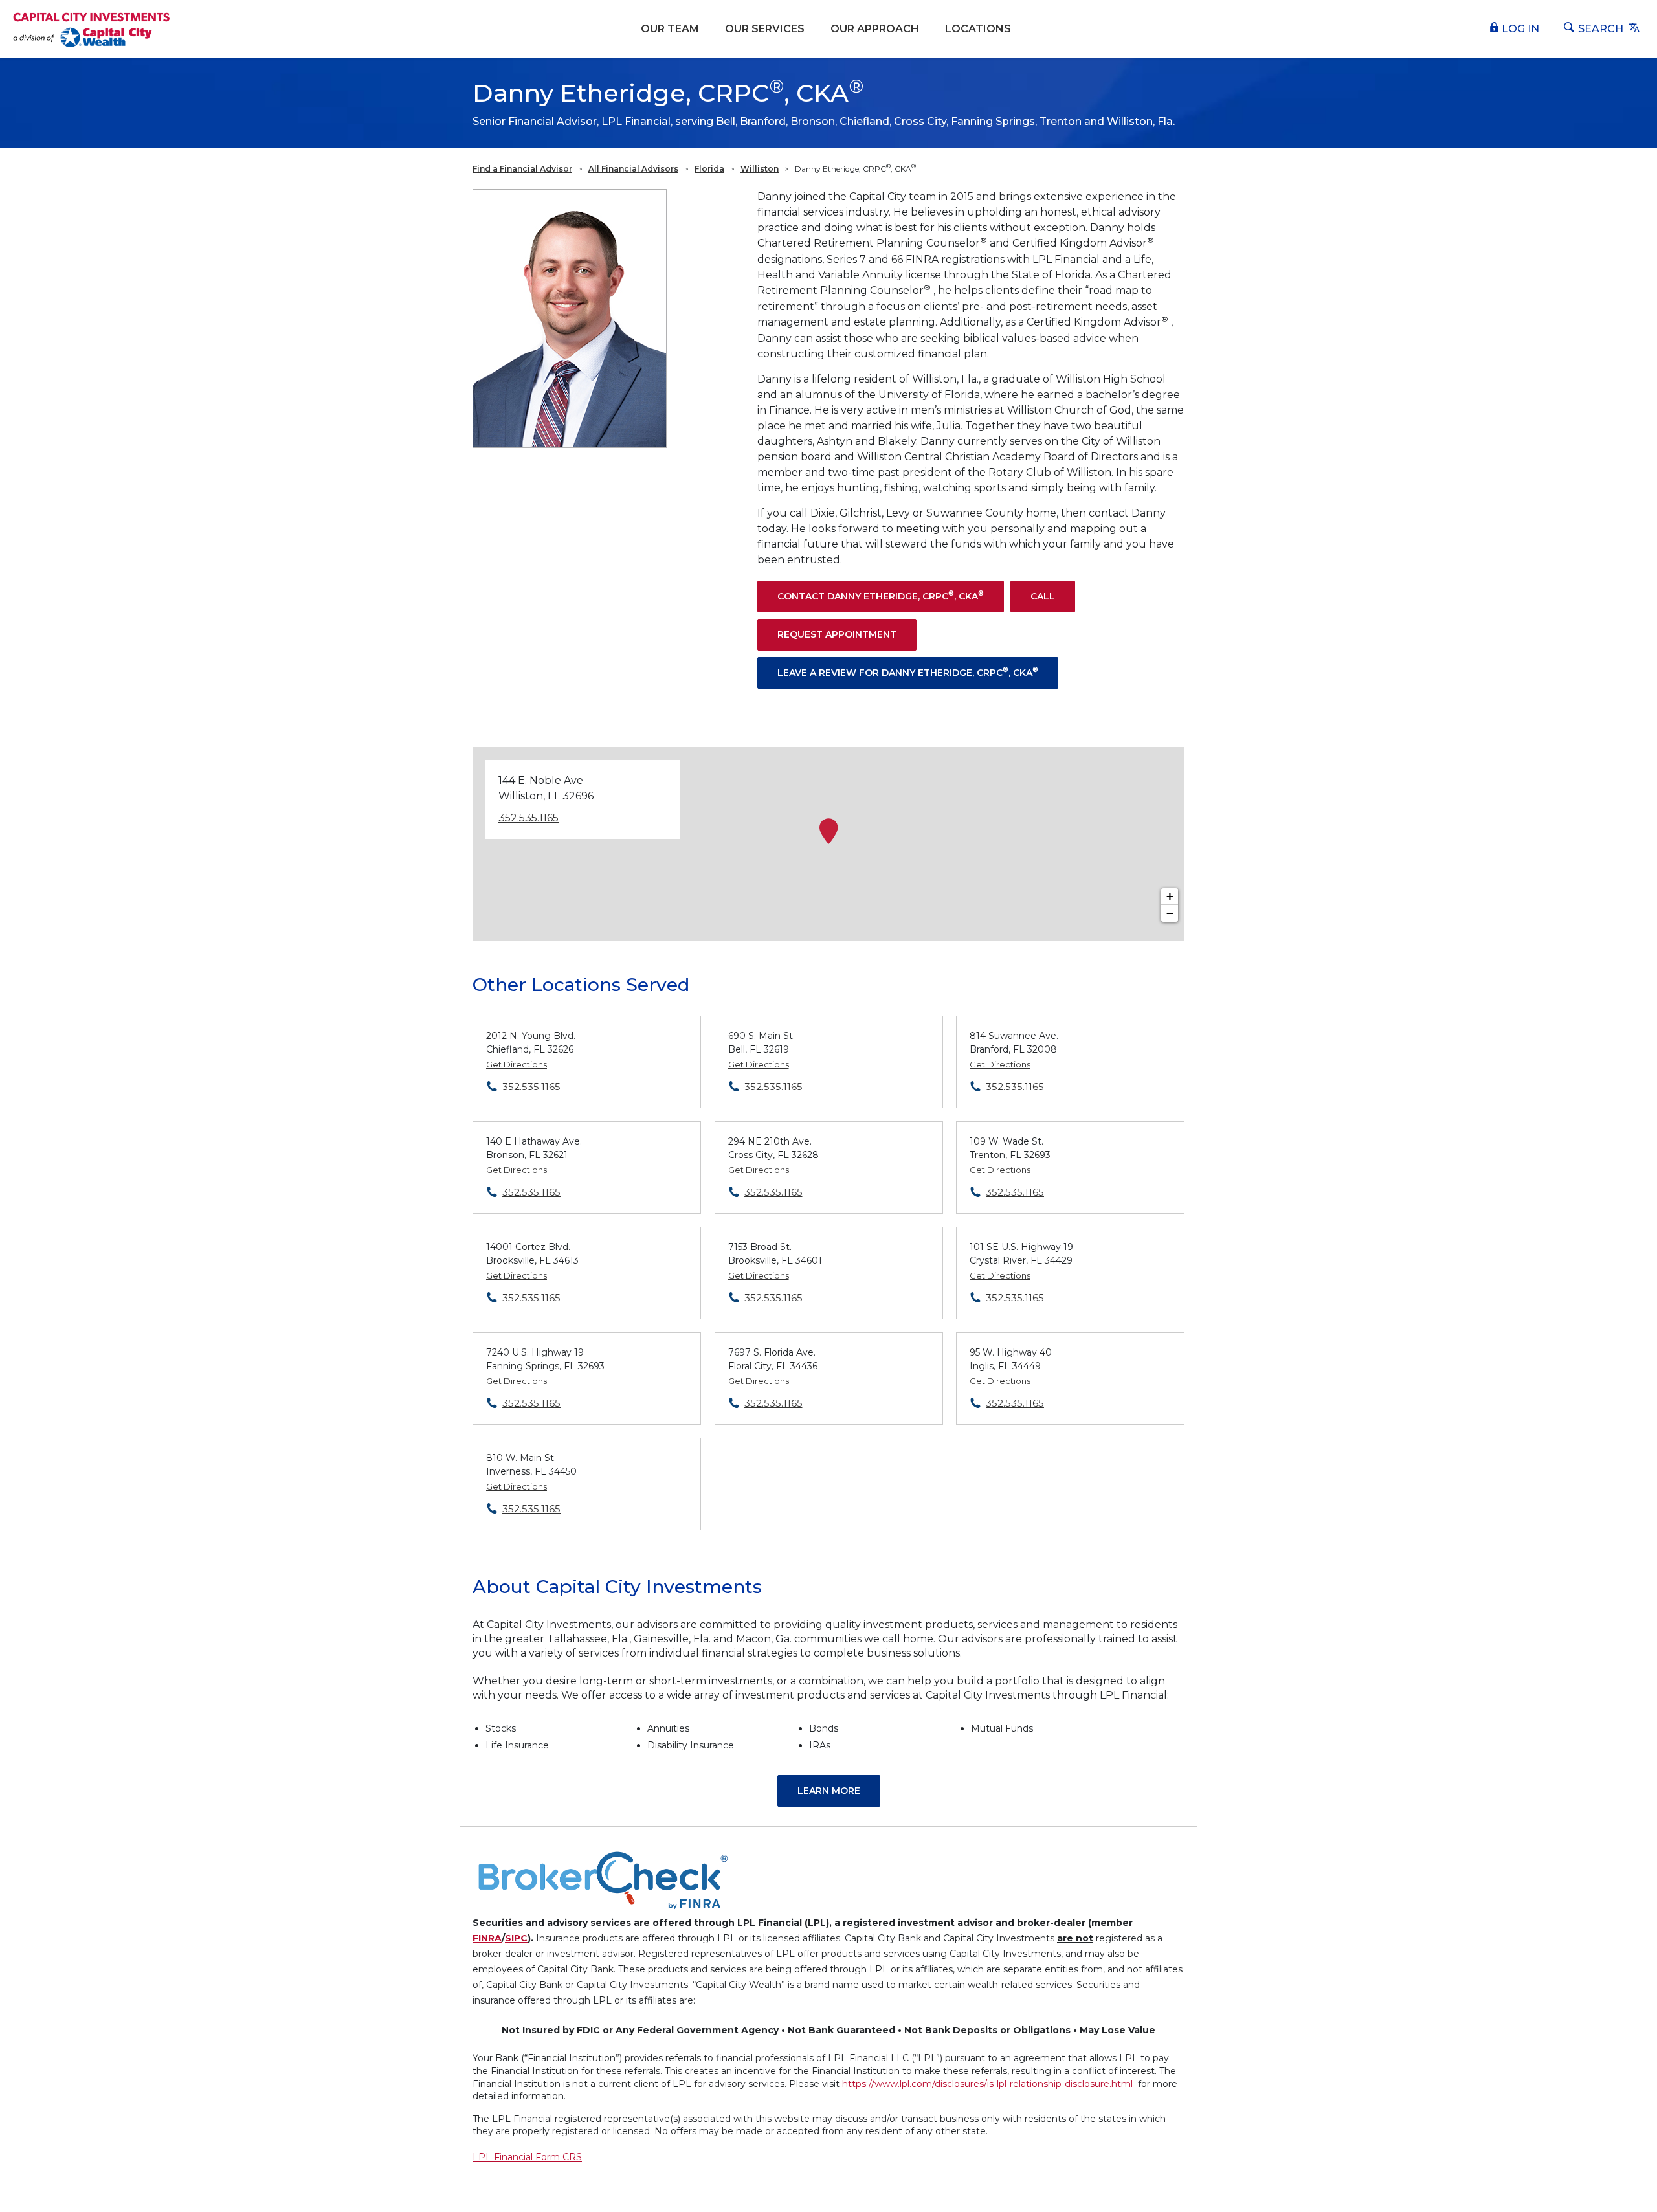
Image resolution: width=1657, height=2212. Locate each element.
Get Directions (517, 1064)
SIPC (516, 1938)
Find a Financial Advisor (522, 169)
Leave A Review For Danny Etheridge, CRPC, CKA (908, 672)
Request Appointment (837, 634)
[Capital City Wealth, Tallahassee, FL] (92, 29)
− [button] (1170, 913)
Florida (709, 169)
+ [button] (1170, 896)
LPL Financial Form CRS (527, 2157)
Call (1043, 596)
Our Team (670, 29)
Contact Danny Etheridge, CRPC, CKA (881, 595)
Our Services (765, 29)
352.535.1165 (528, 818)
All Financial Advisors (633, 169)
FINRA (487, 1938)
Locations (978, 29)
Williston (760, 169)
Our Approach (875, 29)
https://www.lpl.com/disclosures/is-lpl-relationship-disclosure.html (987, 2084)
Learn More (829, 1791)
